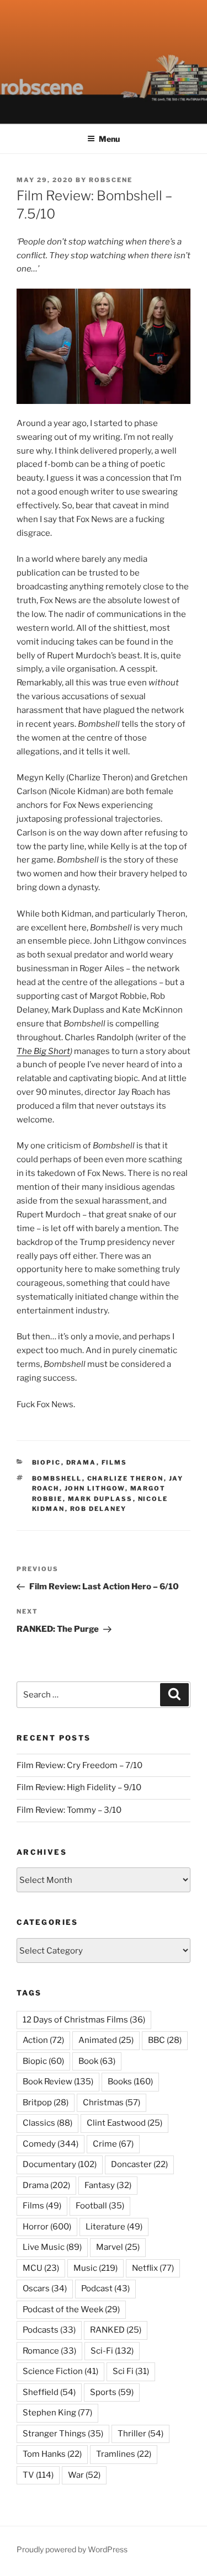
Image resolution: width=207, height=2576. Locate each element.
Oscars (45, 2288)
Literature (114, 2227)
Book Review (58, 2082)
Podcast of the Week (71, 2309)
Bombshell (57, 1478)
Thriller (140, 2434)
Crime (113, 2144)
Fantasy (108, 2185)
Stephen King (57, 2413)
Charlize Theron (126, 1478)
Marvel (118, 2247)
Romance (49, 2351)
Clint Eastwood (124, 2123)
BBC (165, 2040)
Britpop (46, 2103)
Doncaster (139, 2164)
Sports (112, 2392)
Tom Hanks (52, 2454)
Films (115, 1462)
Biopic (47, 1462)
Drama (81, 1462)
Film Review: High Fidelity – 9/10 (79, 1787)
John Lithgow (95, 1488)
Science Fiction (60, 2371)
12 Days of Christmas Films (84, 2020)
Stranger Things (63, 2434)
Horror (47, 2227)
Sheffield (49, 2392)
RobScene (111, 180)
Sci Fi (131, 2371)
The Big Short (43, 1051)
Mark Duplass (100, 1499)
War (84, 2475)
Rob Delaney (99, 1509)
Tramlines (124, 2454)
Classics (47, 2123)
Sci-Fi (112, 2351)
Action (43, 2040)
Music (95, 2268)
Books (130, 2082)
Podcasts (49, 2330)
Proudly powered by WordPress (72, 2549)
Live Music (52, 2247)
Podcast (105, 2288)
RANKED (116, 2330)
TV (38, 2475)
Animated (106, 2040)
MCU (41, 2268)
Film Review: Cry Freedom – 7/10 (79, 1765)
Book (97, 2061)
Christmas (112, 2103)
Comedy (51, 2144)
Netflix (153, 2268)
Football (100, 2206)
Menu (109, 139)
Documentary (60, 2164)
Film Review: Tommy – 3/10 (69, 1810)
